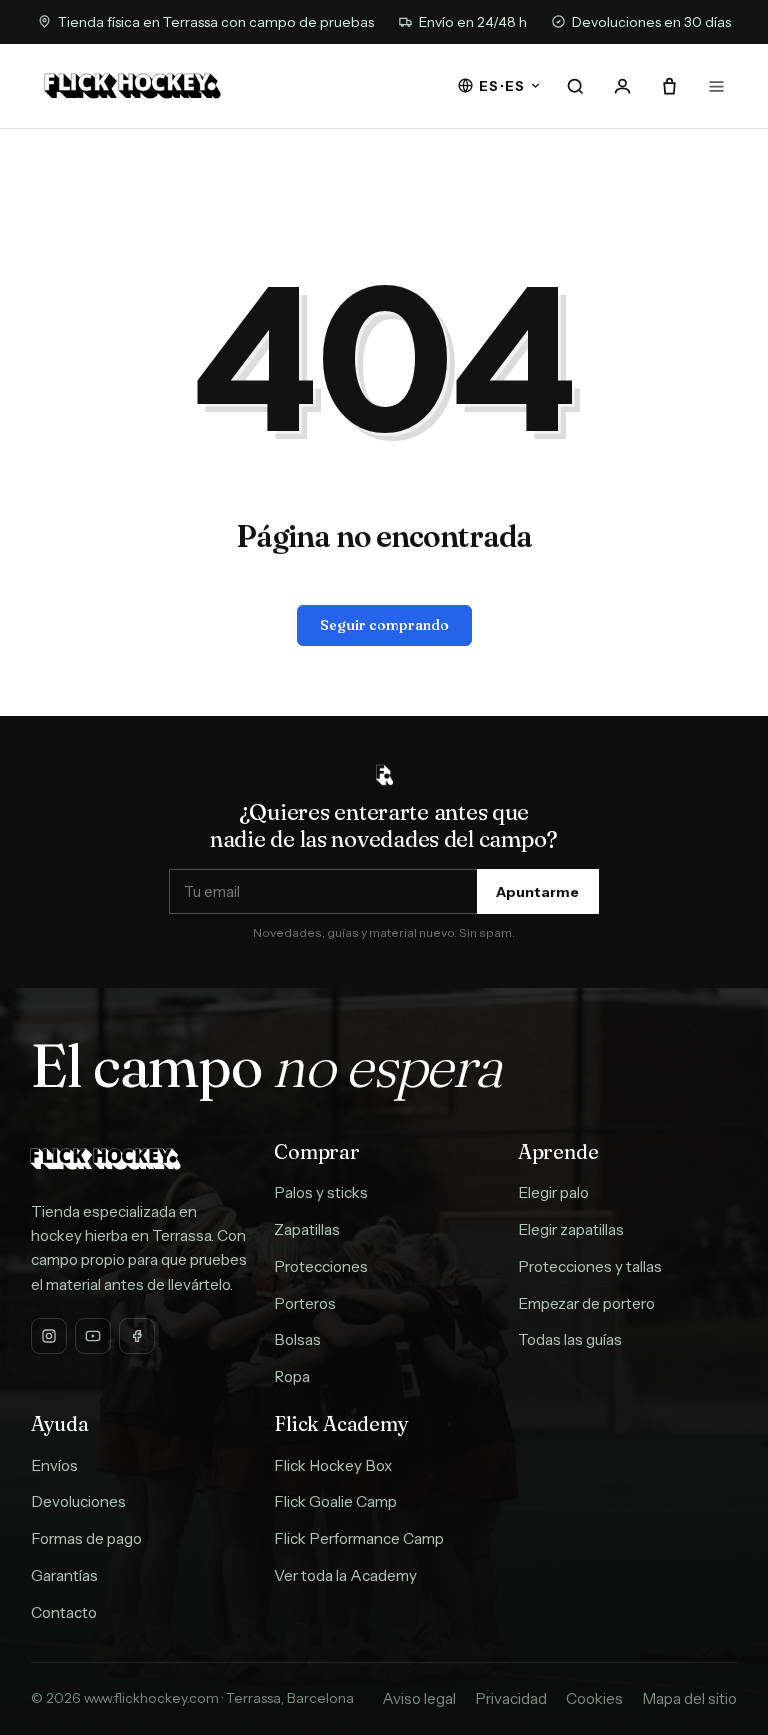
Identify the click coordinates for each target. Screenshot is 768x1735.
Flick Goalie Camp (335, 1501)
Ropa (292, 1376)
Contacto (64, 1612)
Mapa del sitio (689, 1698)
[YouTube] (93, 1336)
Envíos (54, 1465)
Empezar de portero (586, 1303)
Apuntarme (537, 892)
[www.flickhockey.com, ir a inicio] (132, 86)
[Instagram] (49, 1336)
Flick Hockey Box (333, 1465)
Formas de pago (86, 1538)
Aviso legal (419, 1698)
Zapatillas (307, 1229)
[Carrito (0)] (669, 86)
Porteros (305, 1303)
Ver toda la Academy (345, 1575)
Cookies (594, 1698)
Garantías (64, 1575)
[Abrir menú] (716, 86)
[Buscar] (576, 86)
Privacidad (511, 1698)
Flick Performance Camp (359, 1538)
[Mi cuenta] (623, 86)
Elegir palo (553, 1192)
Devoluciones (78, 1501)
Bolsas (297, 1339)
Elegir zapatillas (571, 1229)
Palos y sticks (321, 1192)
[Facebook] (137, 1336)
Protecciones (321, 1266)
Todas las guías (570, 1339)
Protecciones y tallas (590, 1266)
